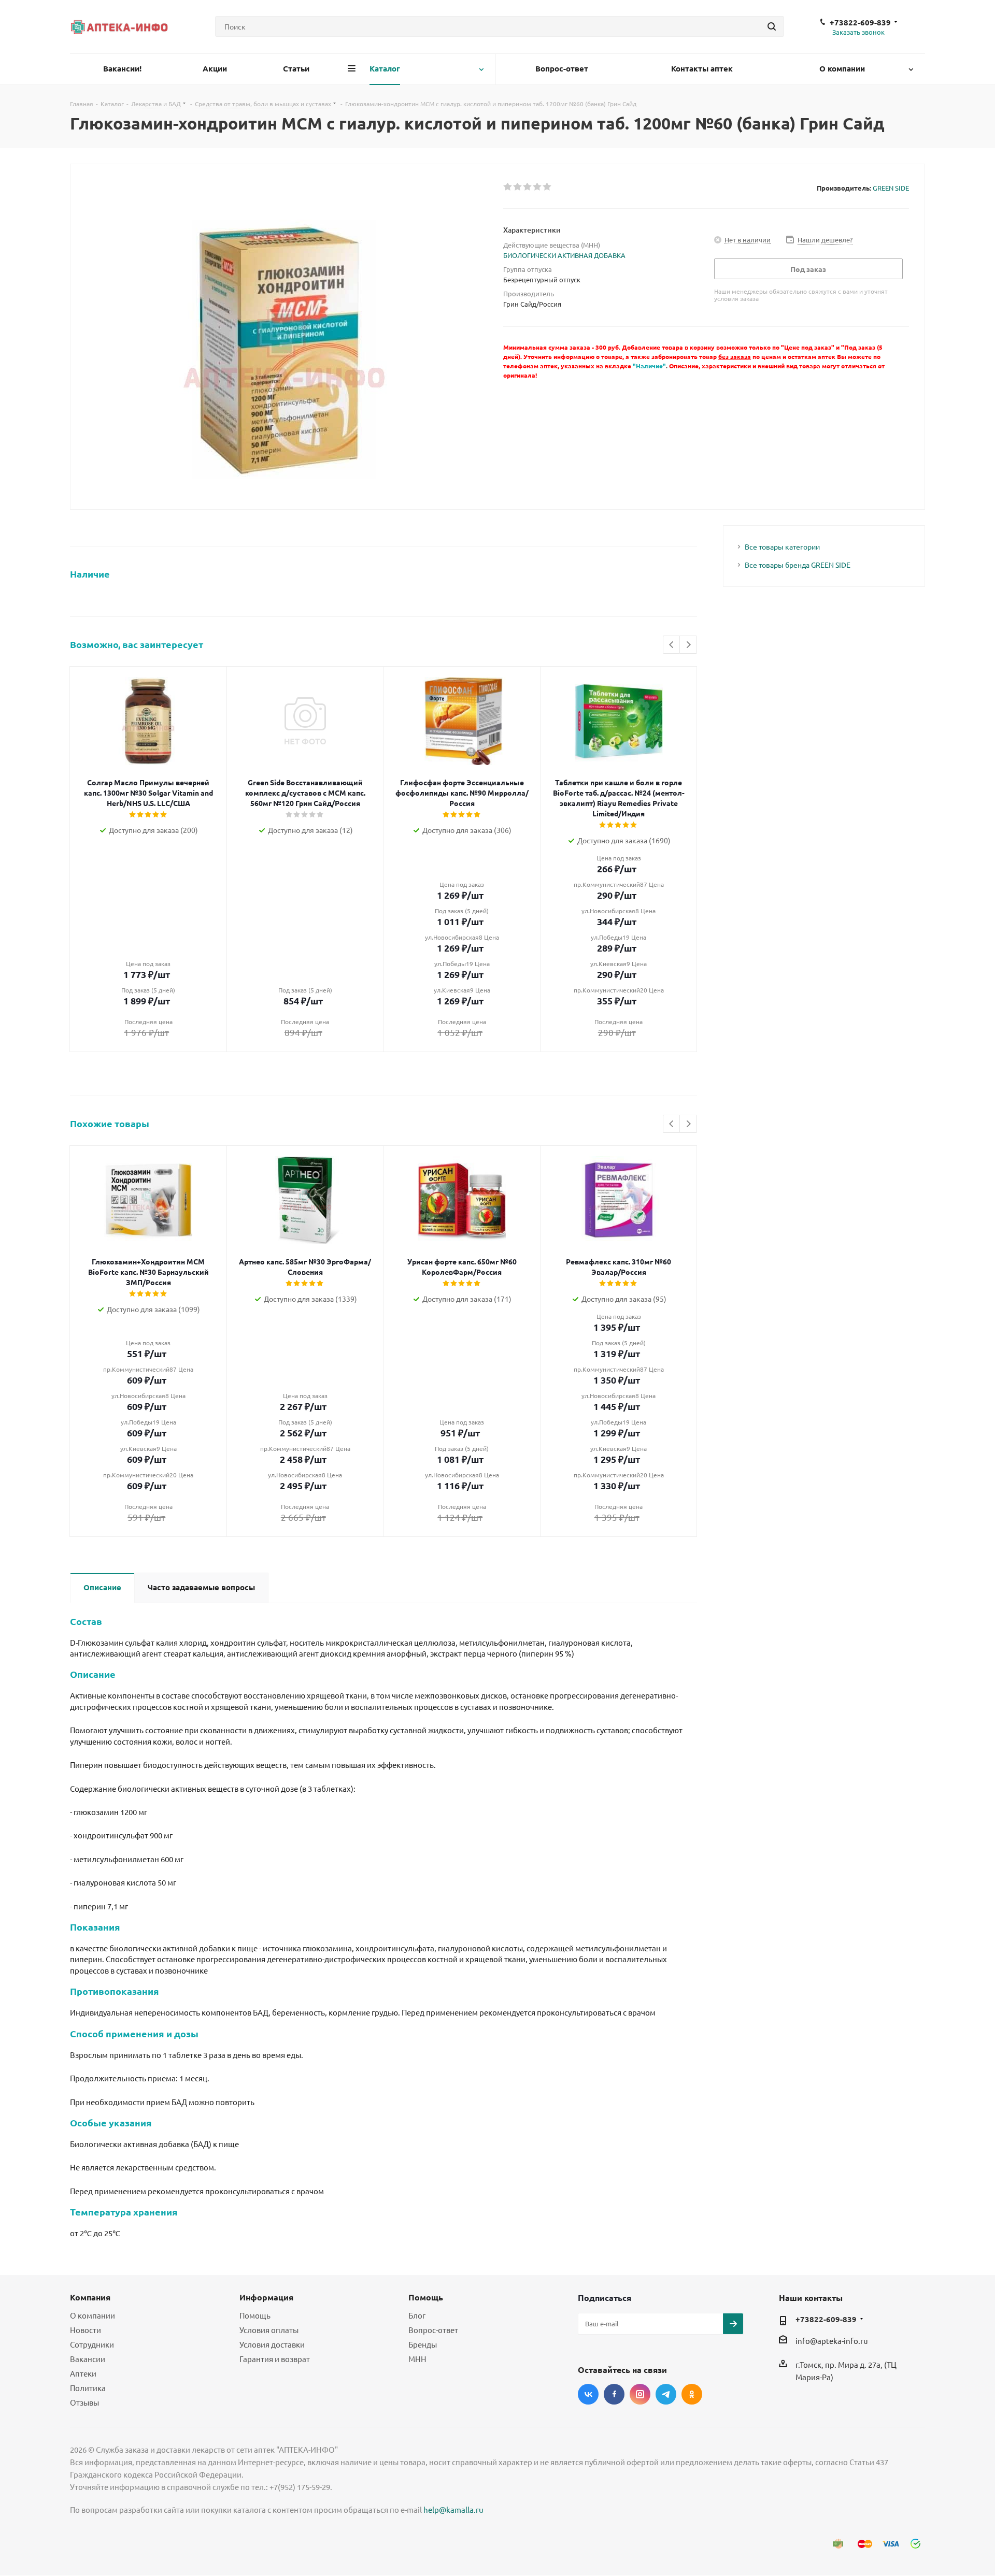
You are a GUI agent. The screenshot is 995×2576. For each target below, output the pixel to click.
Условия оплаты (269, 2330)
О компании (93, 2315)
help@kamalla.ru (453, 2509)
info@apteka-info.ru (832, 2341)
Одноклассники (692, 2394)
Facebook (614, 2394)
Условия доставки (272, 2344)
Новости (86, 2330)
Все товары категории (782, 546)
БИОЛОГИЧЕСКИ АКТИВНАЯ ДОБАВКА (564, 255)
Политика (88, 2388)
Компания (90, 2297)
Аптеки (83, 2373)
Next (688, 645)
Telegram (666, 2394)
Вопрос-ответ (433, 2330)
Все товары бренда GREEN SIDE (798, 565)
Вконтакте (588, 2394)
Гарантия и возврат (275, 2359)
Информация (266, 2297)
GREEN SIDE (891, 188)
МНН (417, 2359)
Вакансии (88, 2359)
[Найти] (772, 26)
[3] (528, 187)
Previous (672, 645)
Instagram (640, 2394)
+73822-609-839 (860, 22)
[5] (548, 187)
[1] (508, 187)
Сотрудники (92, 2344)
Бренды (423, 2344)
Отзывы (84, 2402)
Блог (417, 2315)
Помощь (255, 2315)
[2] (518, 187)
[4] (538, 187)
